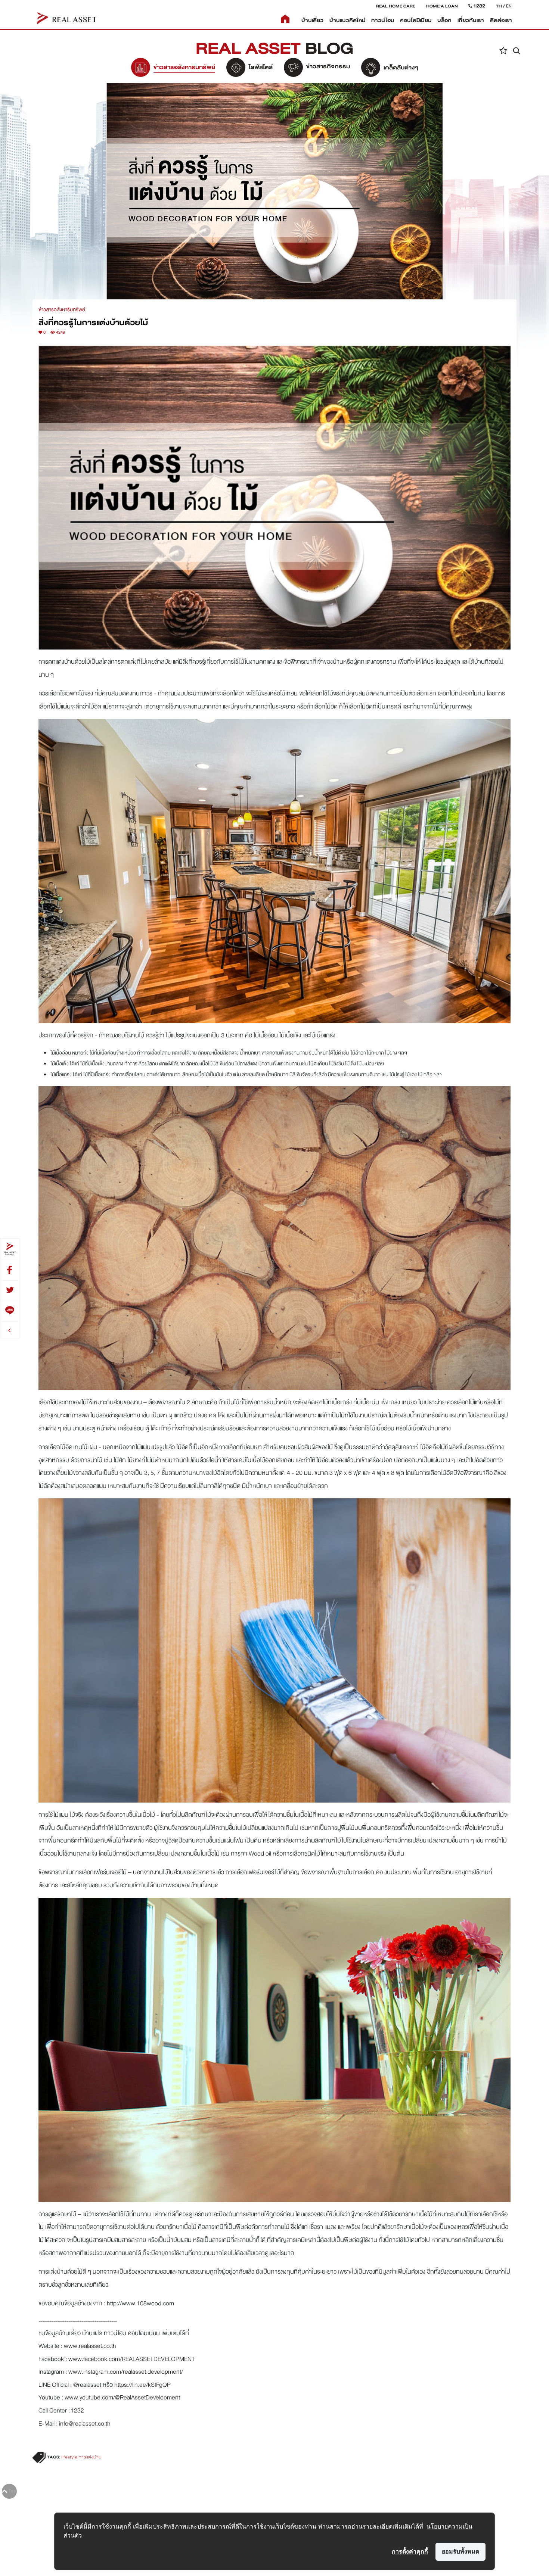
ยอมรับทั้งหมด (460, 2551)
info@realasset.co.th (85, 2424)
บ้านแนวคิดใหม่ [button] (347, 20)
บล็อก (444, 20)
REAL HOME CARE (396, 6)
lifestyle (69, 2457)
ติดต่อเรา (501, 20)
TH (499, 6)
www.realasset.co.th (90, 2346)
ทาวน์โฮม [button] (383, 20)
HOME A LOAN (442, 6)
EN (509, 6)
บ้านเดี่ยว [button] (312, 20)
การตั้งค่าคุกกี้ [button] (410, 2551)
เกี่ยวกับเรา (471, 20)
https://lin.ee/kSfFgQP (142, 2385)
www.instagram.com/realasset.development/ (126, 2372)
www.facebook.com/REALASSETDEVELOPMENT (132, 2359)
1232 (77, 2410)
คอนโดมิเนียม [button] (416, 20)
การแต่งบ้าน (90, 2457)
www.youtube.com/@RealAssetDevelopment (122, 2397)
